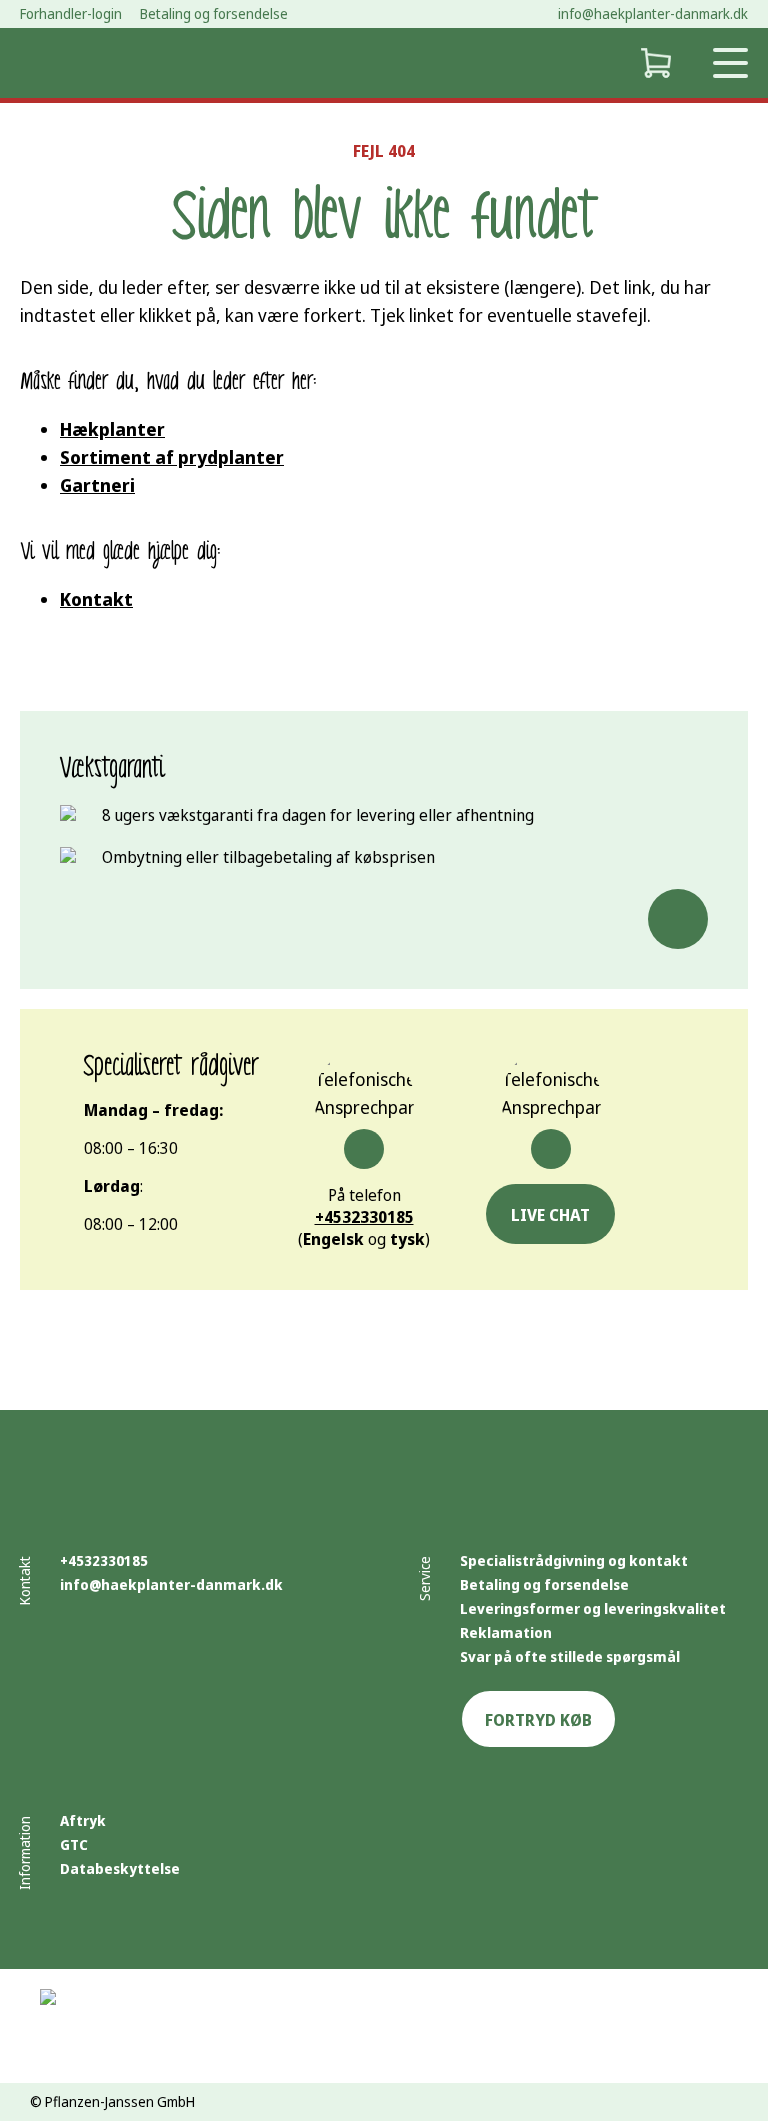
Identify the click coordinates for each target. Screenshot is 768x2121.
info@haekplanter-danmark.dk (653, 13)
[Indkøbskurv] (655, 63)
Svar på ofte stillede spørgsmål (570, 1656)
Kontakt (96, 599)
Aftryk (83, 1820)
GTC (74, 1844)
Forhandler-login (71, 13)
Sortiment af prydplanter (172, 457)
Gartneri (97, 485)
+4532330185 (364, 1217)
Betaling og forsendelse (544, 1584)
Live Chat (550, 1215)
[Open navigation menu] (730, 63)
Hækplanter (112, 429)
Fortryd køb (538, 1720)
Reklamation (506, 1632)
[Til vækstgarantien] (678, 919)
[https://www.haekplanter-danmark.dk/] (70, 63)
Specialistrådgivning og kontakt (574, 1560)
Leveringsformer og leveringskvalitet (593, 1608)
